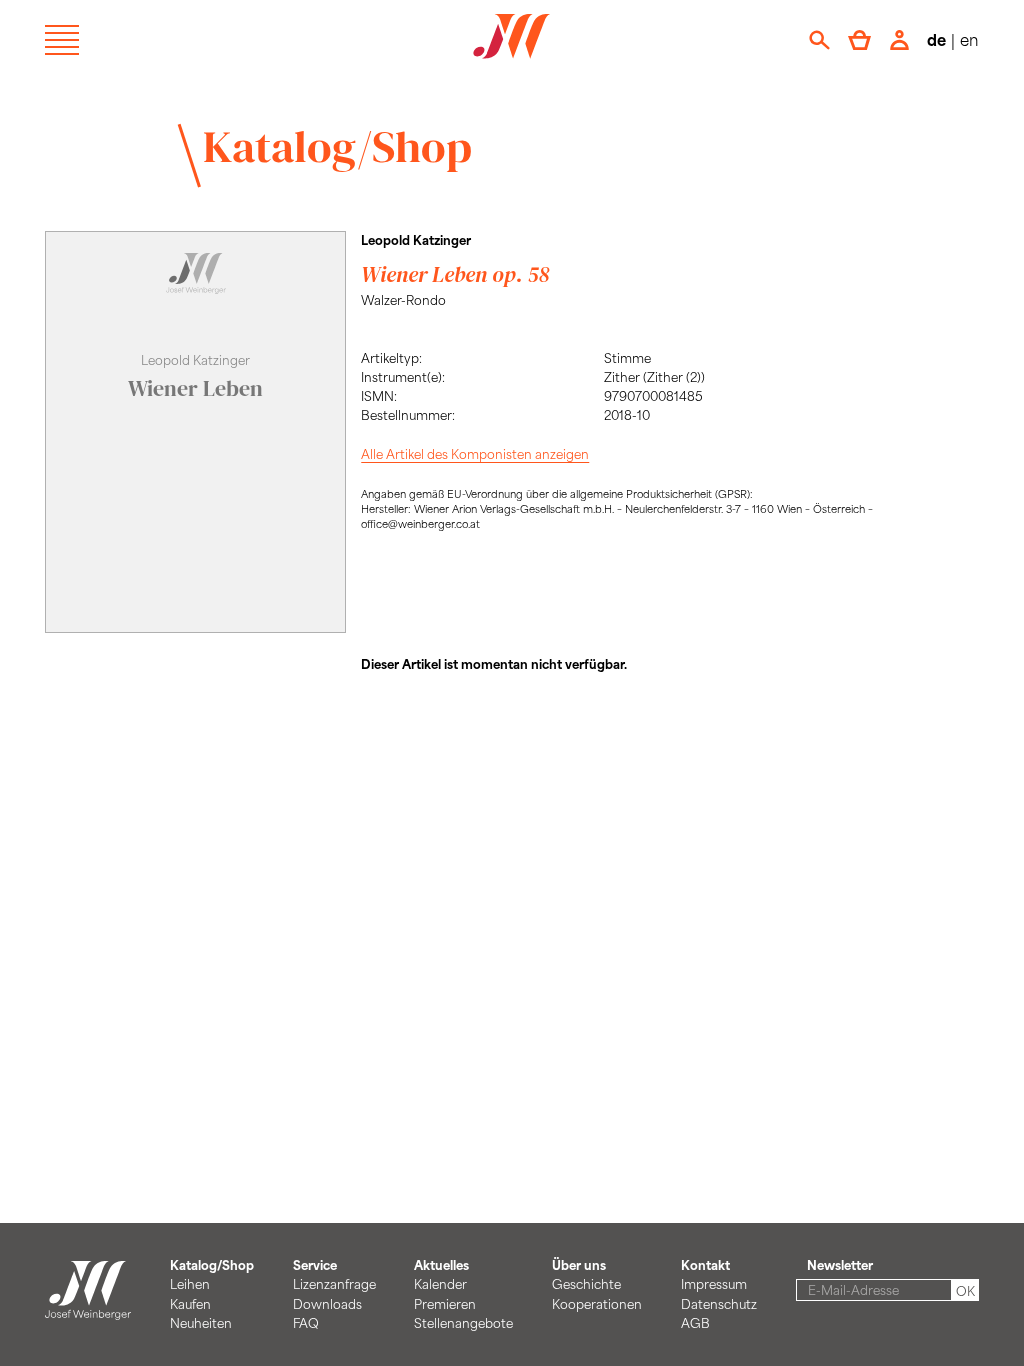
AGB (695, 1323)
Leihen (190, 1284)
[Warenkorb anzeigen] (859, 40)
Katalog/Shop (337, 146)
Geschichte (586, 1284)
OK (965, 1291)
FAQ (306, 1323)
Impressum (714, 1284)
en (969, 39)
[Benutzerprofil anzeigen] (899, 40)
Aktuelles (441, 1265)
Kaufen (190, 1304)
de (936, 39)
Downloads (327, 1304)
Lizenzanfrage (334, 1284)
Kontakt (705, 1265)
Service (315, 1265)
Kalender (440, 1284)
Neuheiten (201, 1323)
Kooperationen (597, 1304)
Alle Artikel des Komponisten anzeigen (475, 454)
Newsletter (840, 1265)
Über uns (579, 1265)
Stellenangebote (463, 1323)
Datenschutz (719, 1304)
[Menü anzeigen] (62, 40)
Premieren (445, 1304)
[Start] (88, 1310)
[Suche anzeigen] (819, 40)
